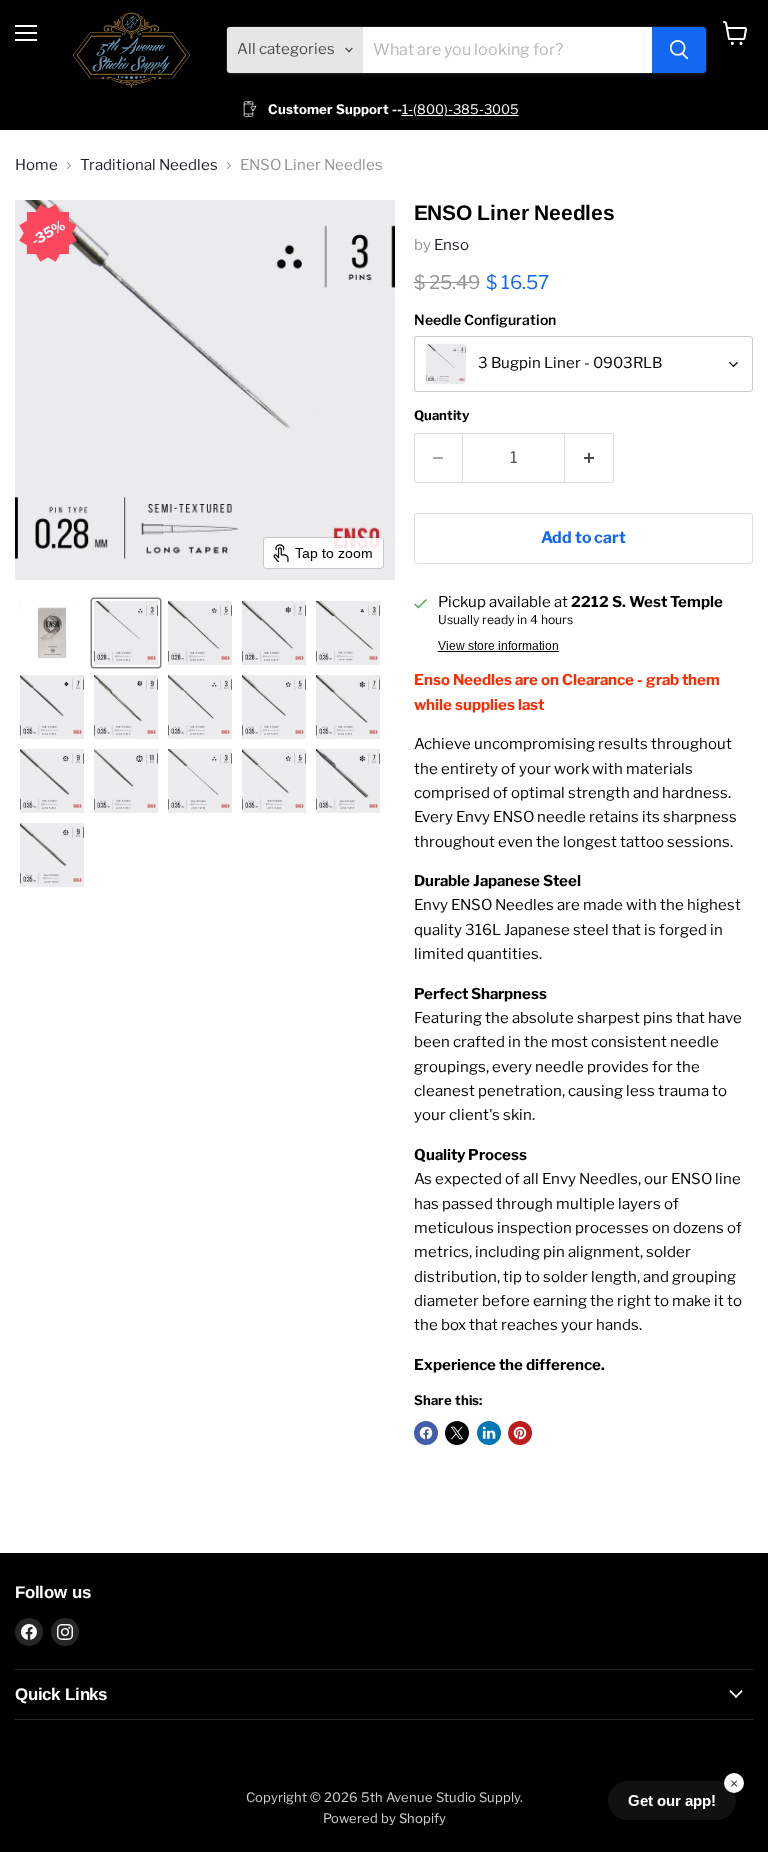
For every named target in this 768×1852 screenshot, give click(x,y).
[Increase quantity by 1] (589, 458)
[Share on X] (457, 1433)
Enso (451, 245)
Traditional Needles (149, 165)
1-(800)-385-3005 (460, 109)
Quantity (441, 415)
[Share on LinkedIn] (489, 1433)
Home (36, 165)
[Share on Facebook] (426, 1433)
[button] (52, 633)
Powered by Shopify (384, 1818)
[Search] (679, 50)
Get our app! (672, 1800)
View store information (498, 646)
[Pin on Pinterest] (520, 1433)
